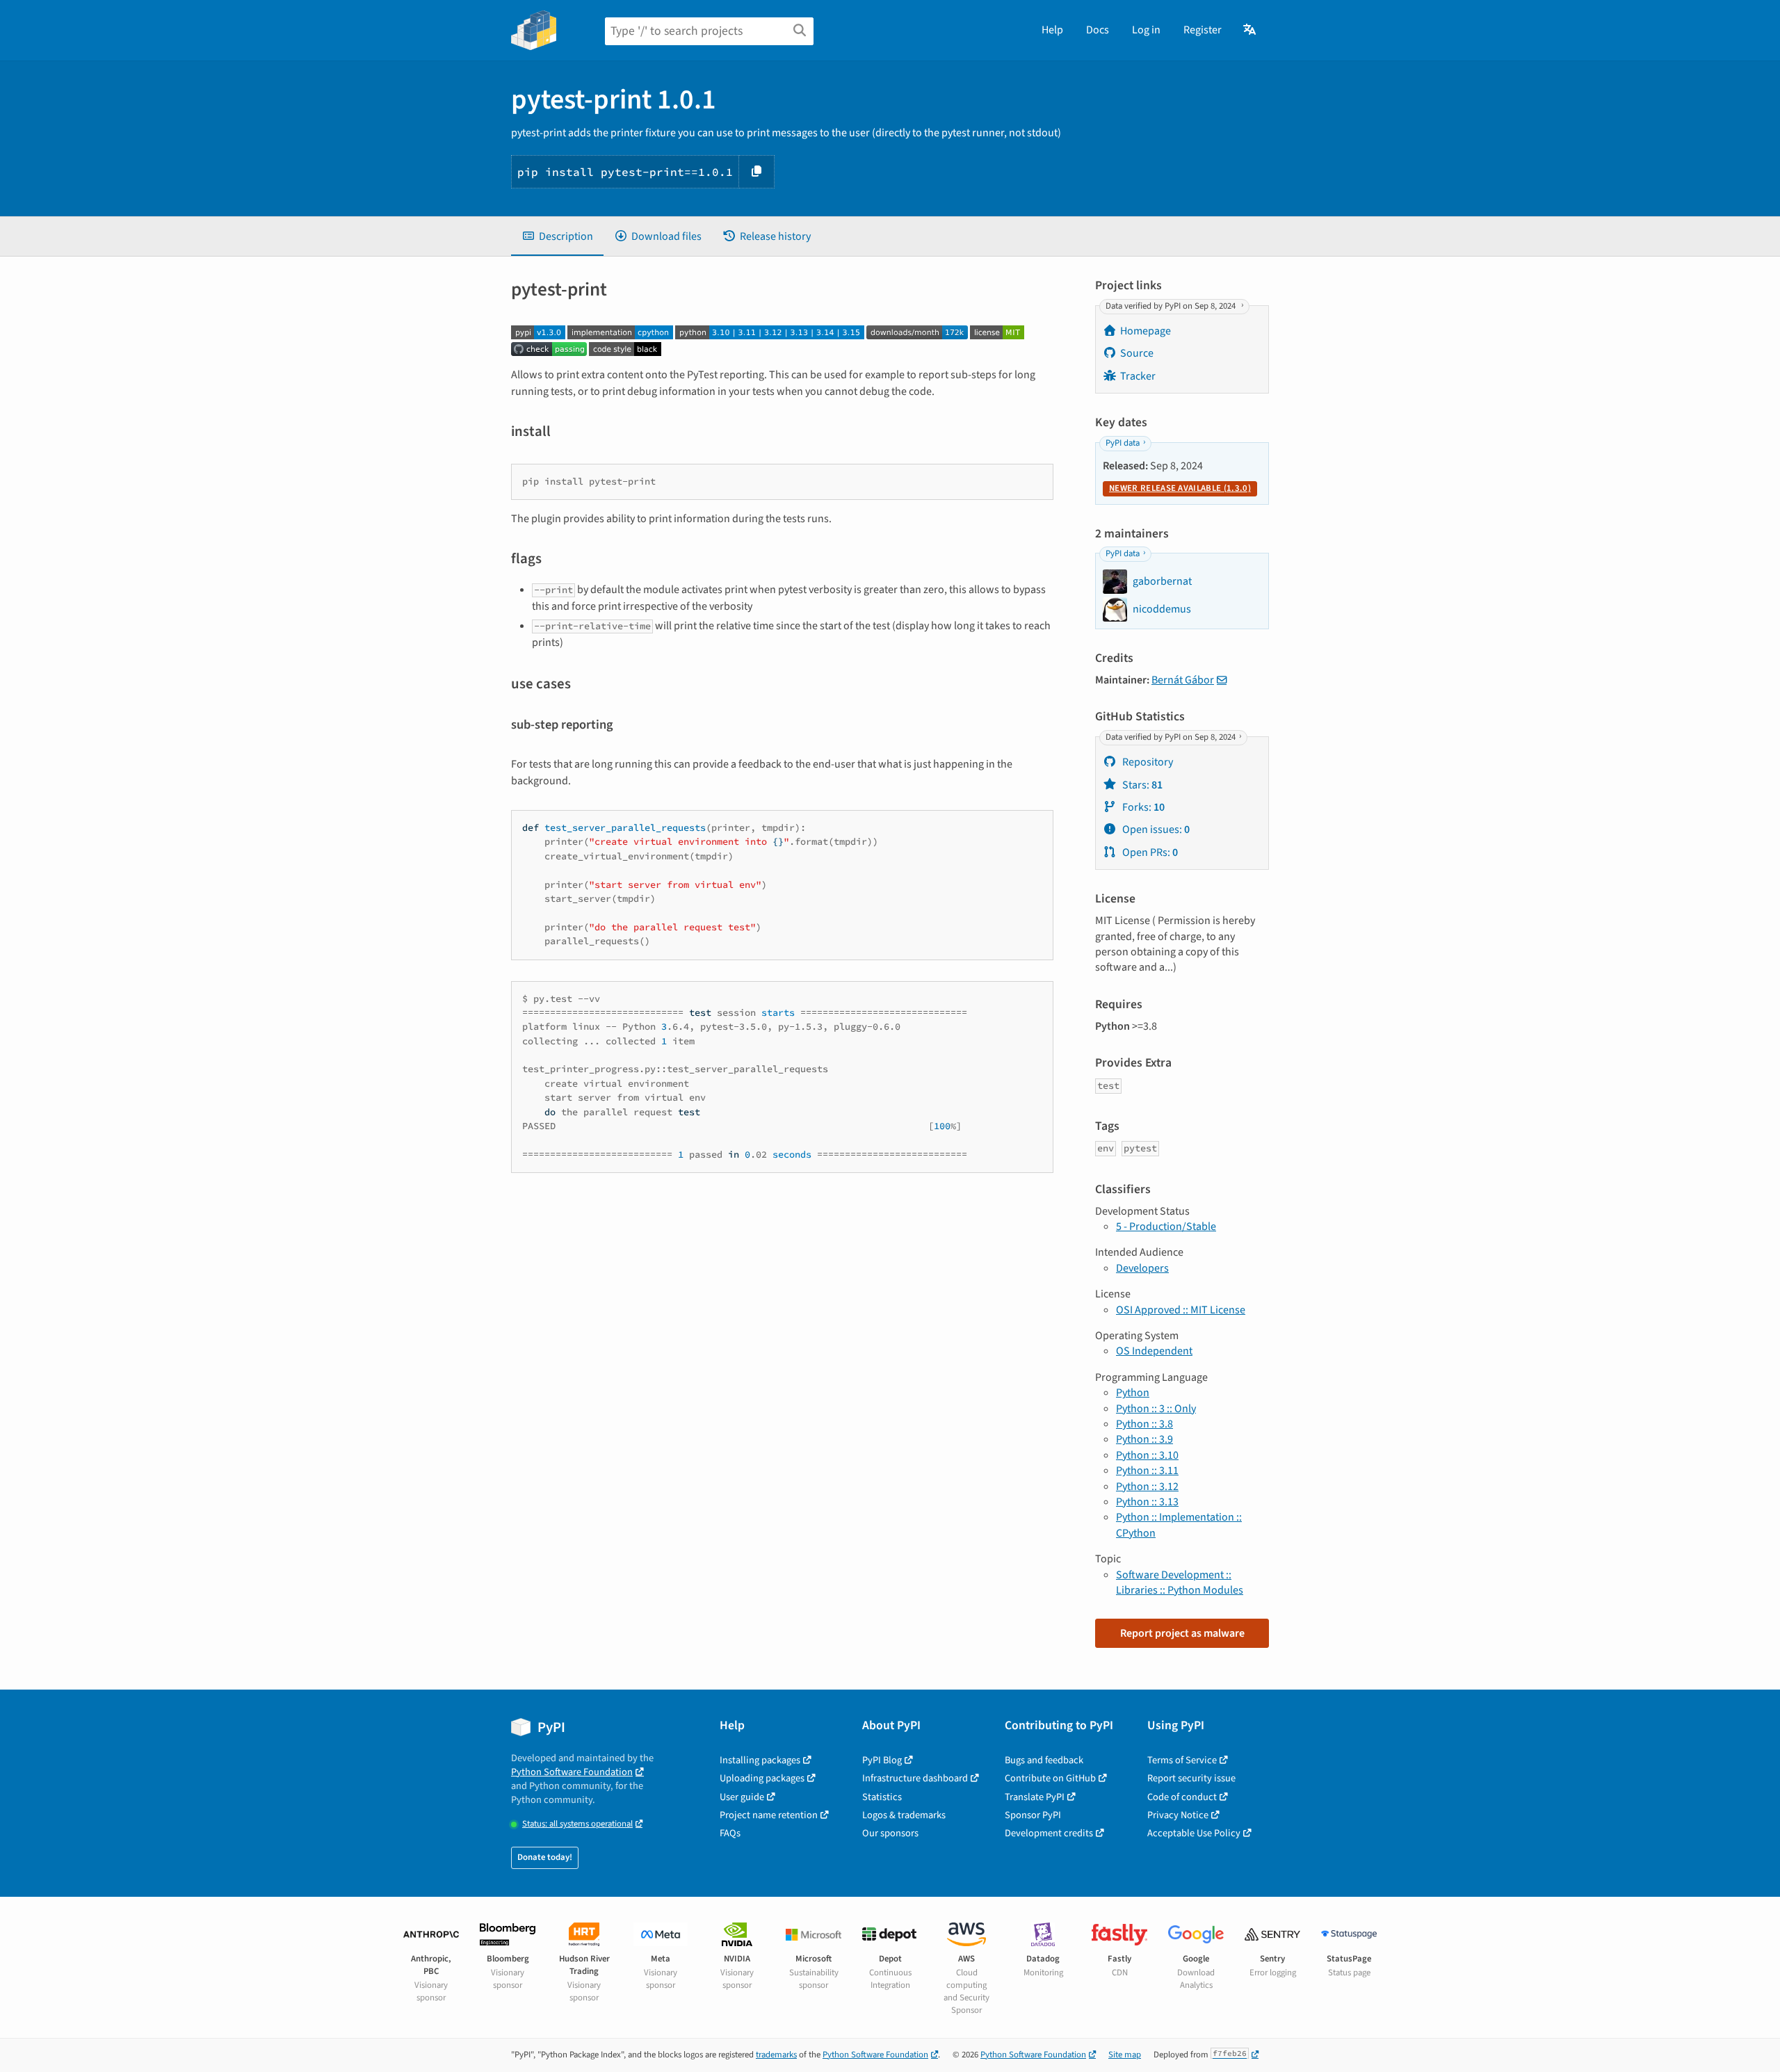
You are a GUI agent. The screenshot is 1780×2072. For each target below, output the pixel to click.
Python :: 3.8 (1144, 1424)
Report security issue (1191, 1778)
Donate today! (545, 1857)
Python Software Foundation (572, 1772)
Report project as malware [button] (1182, 1633)
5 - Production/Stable (1166, 1227)
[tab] (557, 236)
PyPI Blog (882, 1760)
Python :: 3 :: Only (1156, 1409)
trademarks (776, 2055)
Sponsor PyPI (1033, 1815)
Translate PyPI (1035, 1797)
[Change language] (1251, 30)
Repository (1147, 762)
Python (1133, 1393)
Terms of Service (1182, 1760)
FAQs (730, 1833)
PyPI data (1123, 443)
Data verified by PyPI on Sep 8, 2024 (1172, 306)
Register (1203, 30)
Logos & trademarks (904, 1815)
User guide (742, 1797)
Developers (1142, 1268)
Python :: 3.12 (1147, 1487)
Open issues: (1155, 829)
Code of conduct (1182, 1797)
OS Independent (1154, 1351)
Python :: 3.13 (1147, 1502)
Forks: (1142, 807)
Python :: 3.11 (1147, 1471)
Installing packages (760, 1760)
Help (1052, 30)
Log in (1146, 30)
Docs (1098, 30)
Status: (577, 1824)
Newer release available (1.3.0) (1180, 488)
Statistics (882, 1797)
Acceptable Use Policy (1194, 1833)
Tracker (1138, 376)
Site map (1125, 2055)
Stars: (1141, 785)
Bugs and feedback (1044, 1760)
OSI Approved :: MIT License (1181, 1310)
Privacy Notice (1178, 1815)
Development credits (1049, 1833)
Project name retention (769, 1815)
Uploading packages (762, 1778)
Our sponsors (890, 1833)
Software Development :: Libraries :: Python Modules (1180, 1583)
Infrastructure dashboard (915, 1778)
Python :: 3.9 (1144, 1439)
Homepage (1146, 331)
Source (1137, 353)
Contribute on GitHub (1050, 1778)
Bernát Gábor (1183, 680)
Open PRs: (1149, 852)
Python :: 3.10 (1147, 1455)
